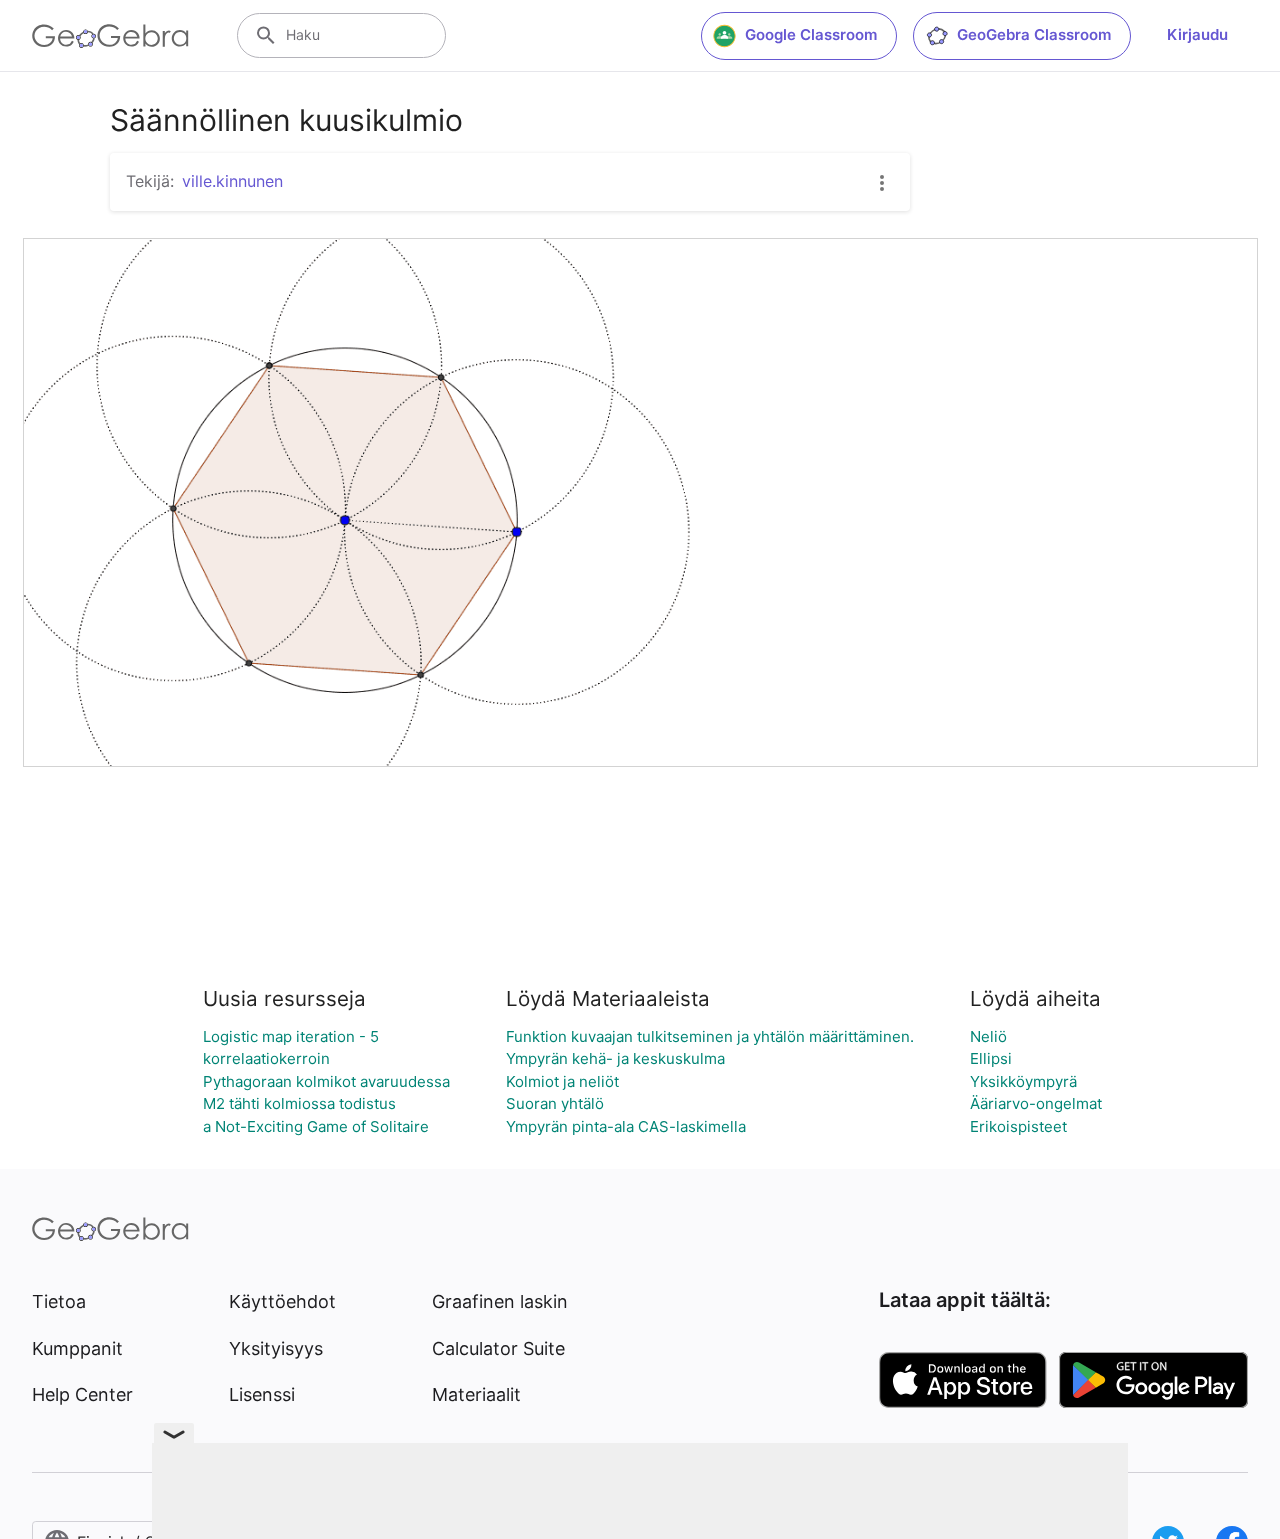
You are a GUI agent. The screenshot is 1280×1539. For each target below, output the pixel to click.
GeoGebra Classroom (1034, 34)
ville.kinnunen (232, 181)
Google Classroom (811, 34)
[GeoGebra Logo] (110, 36)
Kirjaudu (1197, 34)
